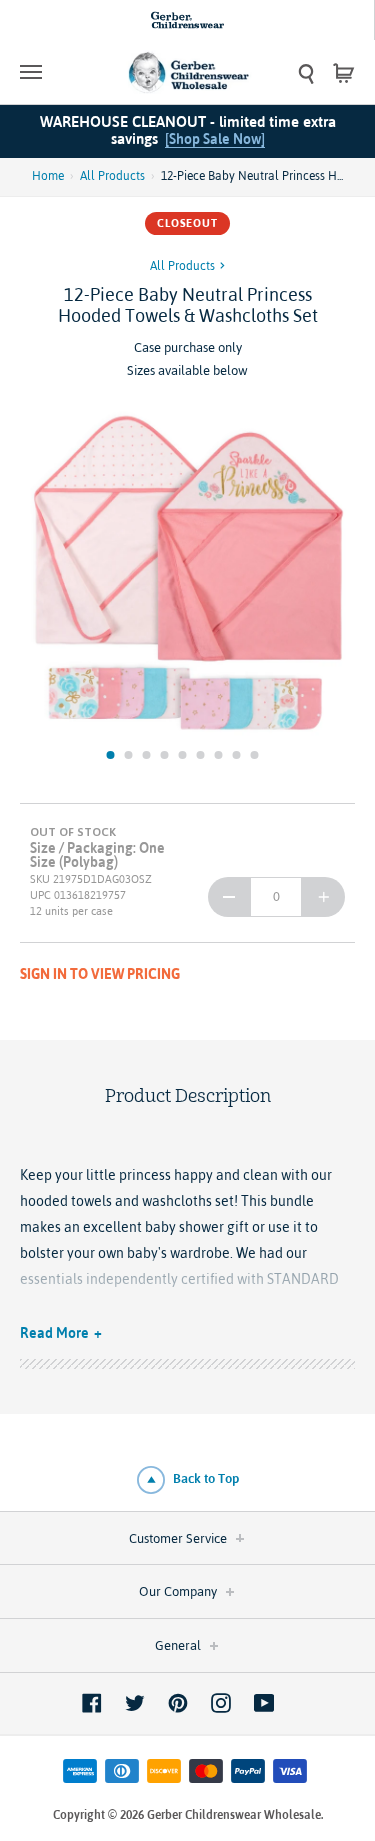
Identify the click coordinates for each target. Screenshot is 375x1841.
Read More (54, 1333)
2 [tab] (129, 755)
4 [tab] (165, 755)
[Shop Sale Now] (215, 139)
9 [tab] (255, 755)
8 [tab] (237, 755)
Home (48, 176)
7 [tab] (219, 755)
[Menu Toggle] (62, 72)
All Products (112, 176)
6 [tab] (201, 755)
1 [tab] (111, 755)
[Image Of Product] (187, 573)
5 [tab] (183, 755)
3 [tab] (147, 755)
